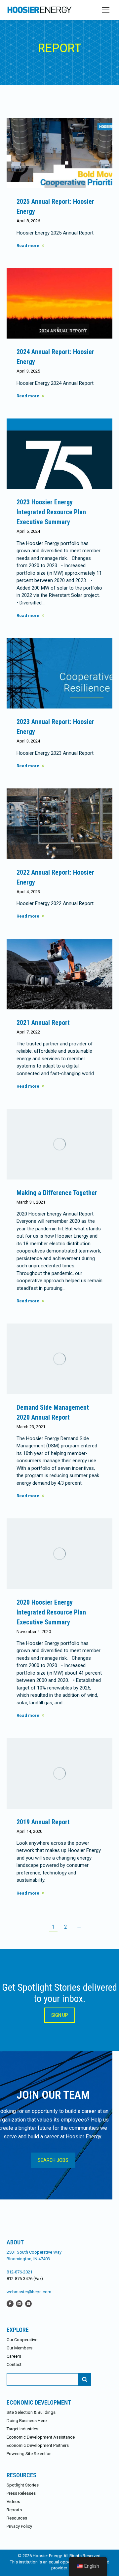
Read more (28, 246)
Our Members (20, 2348)
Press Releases (21, 2493)
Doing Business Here (27, 2421)
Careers (14, 2356)
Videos (13, 2502)
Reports (14, 2510)
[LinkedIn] (19, 2303)
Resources (17, 2518)
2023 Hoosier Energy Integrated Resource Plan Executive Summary (51, 512)
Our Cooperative (22, 2340)
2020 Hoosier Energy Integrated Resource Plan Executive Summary (51, 1612)
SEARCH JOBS (53, 2160)
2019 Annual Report (43, 1822)
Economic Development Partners (38, 2445)
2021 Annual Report (43, 1023)
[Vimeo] (28, 2303)
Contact (14, 2364)
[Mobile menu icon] (106, 10)
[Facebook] (10, 2303)
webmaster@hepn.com (29, 2292)
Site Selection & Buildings (31, 2412)
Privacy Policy (19, 2526)
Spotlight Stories (23, 2485)
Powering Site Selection (29, 2454)
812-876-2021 (20, 2272)
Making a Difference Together (57, 1193)
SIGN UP (60, 2015)
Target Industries (22, 2429)
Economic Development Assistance (41, 2437)
